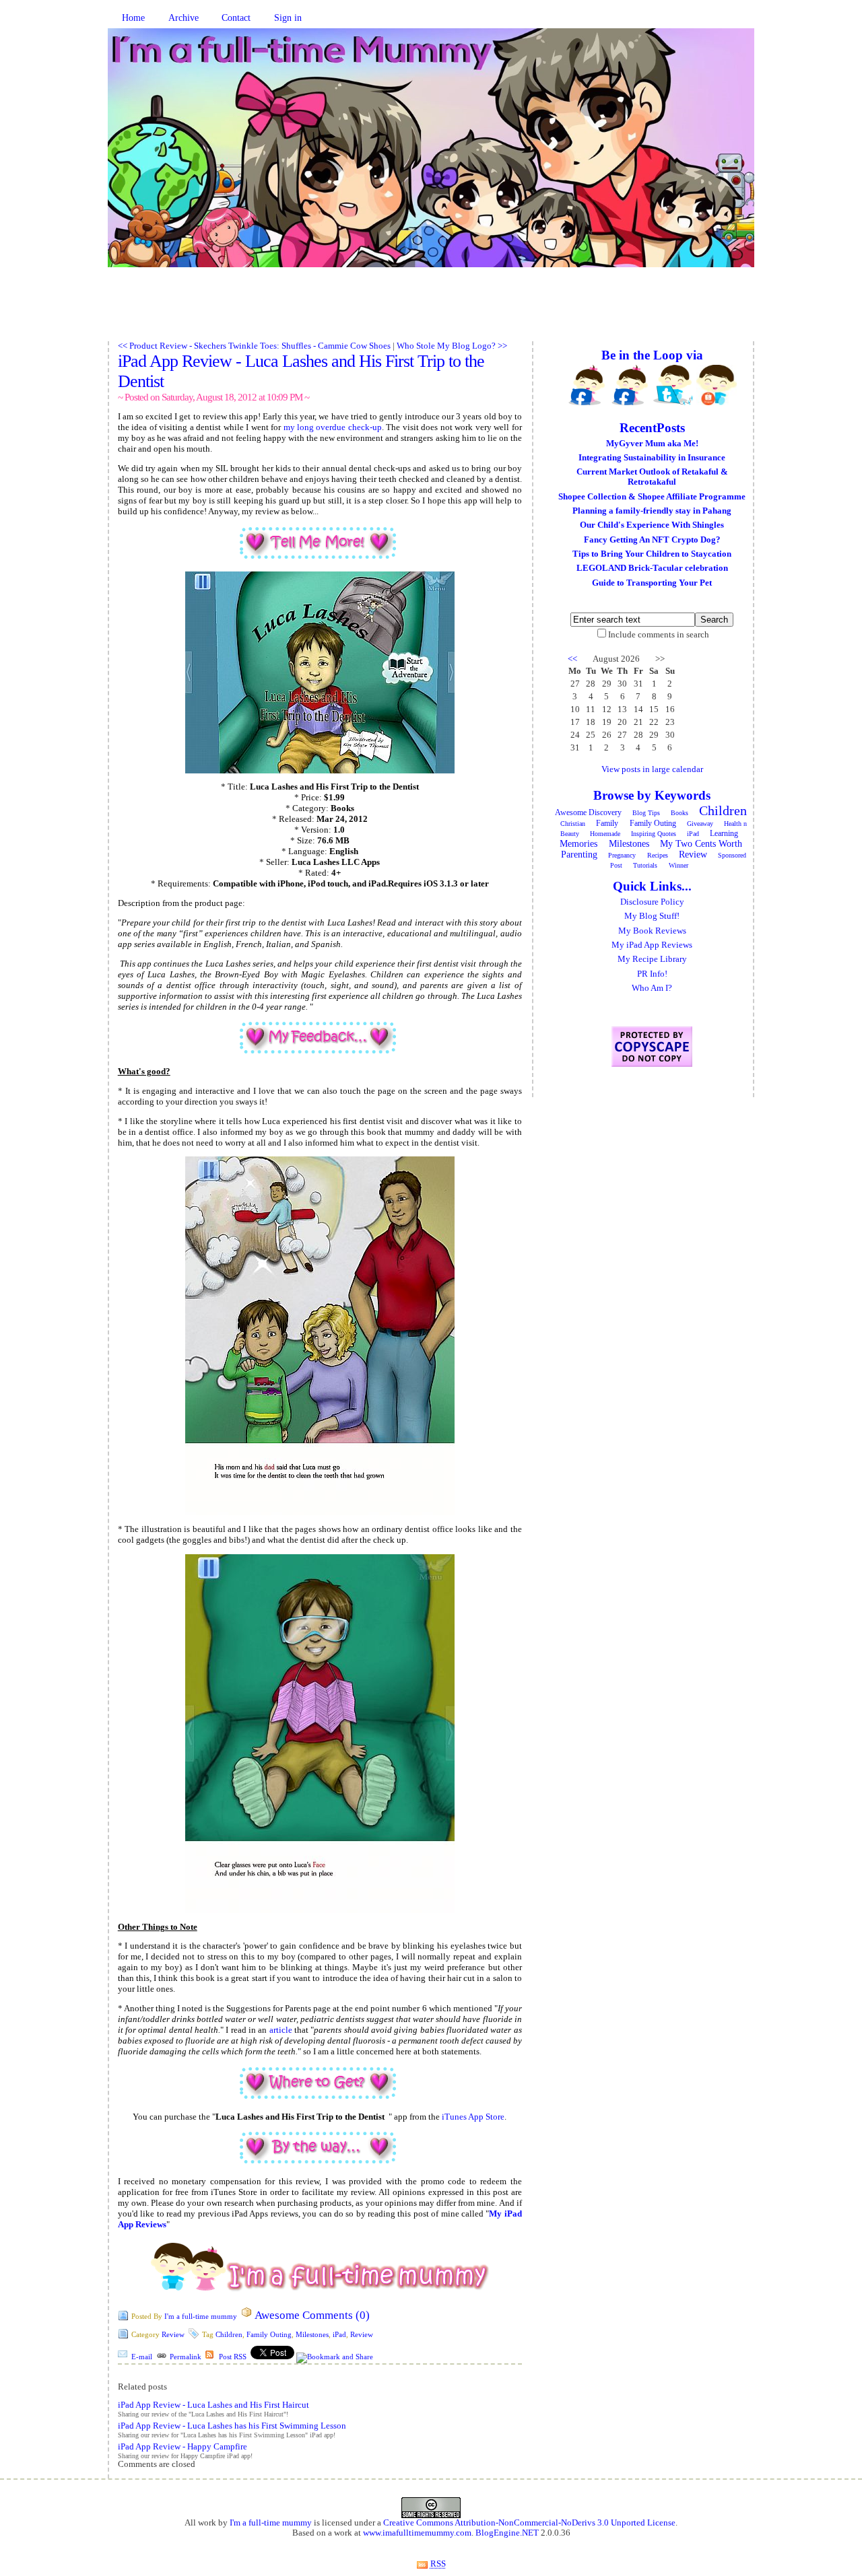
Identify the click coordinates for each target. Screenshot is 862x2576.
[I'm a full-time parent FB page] (630, 385)
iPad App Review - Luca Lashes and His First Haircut (213, 2405)
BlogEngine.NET (507, 2533)
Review (173, 2334)
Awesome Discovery (588, 812)
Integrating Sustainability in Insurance (652, 458)
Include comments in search (659, 635)
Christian (573, 824)
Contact (236, 18)
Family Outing (269, 2334)
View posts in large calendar (652, 769)
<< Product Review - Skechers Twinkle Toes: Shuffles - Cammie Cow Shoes (254, 346)
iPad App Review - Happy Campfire (183, 2447)
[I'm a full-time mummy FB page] (587, 385)
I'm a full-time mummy (201, 2316)
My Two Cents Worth (701, 844)
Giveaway (700, 824)
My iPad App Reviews (652, 945)
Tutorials (645, 865)
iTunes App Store (473, 2117)
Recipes (658, 855)
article (281, 2030)
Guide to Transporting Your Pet (652, 583)
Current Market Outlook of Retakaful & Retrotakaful (652, 477)
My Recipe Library (652, 959)
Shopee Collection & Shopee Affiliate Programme (652, 497)
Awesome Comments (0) (312, 2315)
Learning (724, 833)
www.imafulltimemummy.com (417, 2533)
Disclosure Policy (652, 902)
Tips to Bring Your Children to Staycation (652, 554)
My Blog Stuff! (652, 916)
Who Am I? (652, 988)
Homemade (605, 834)
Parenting (579, 855)
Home (133, 18)
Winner (678, 865)
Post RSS (233, 2357)
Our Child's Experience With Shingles (652, 525)
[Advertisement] (431, 311)
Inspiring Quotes (654, 834)
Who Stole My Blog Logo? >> (452, 346)
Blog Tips (646, 813)
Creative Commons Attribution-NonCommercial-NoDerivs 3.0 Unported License (529, 2523)
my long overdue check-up (333, 427)
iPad (339, 2334)
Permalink (186, 2357)
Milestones (312, 2334)
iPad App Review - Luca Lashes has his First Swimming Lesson (232, 2426)
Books (679, 813)
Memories (578, 844)
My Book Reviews (652, 931)
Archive (184, 18)
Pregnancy (622, 855)
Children (229, 2334)
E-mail (142, 2357)
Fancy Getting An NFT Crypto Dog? (652, 540)
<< (572, 659)
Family (607, 823)
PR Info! (652, 974)
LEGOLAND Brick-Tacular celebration (652, 568)
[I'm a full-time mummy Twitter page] (673, 385)
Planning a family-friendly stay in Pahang (652, 511)
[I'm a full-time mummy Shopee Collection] (717, 385)
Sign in (288, 18)
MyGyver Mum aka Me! (652, 444)
